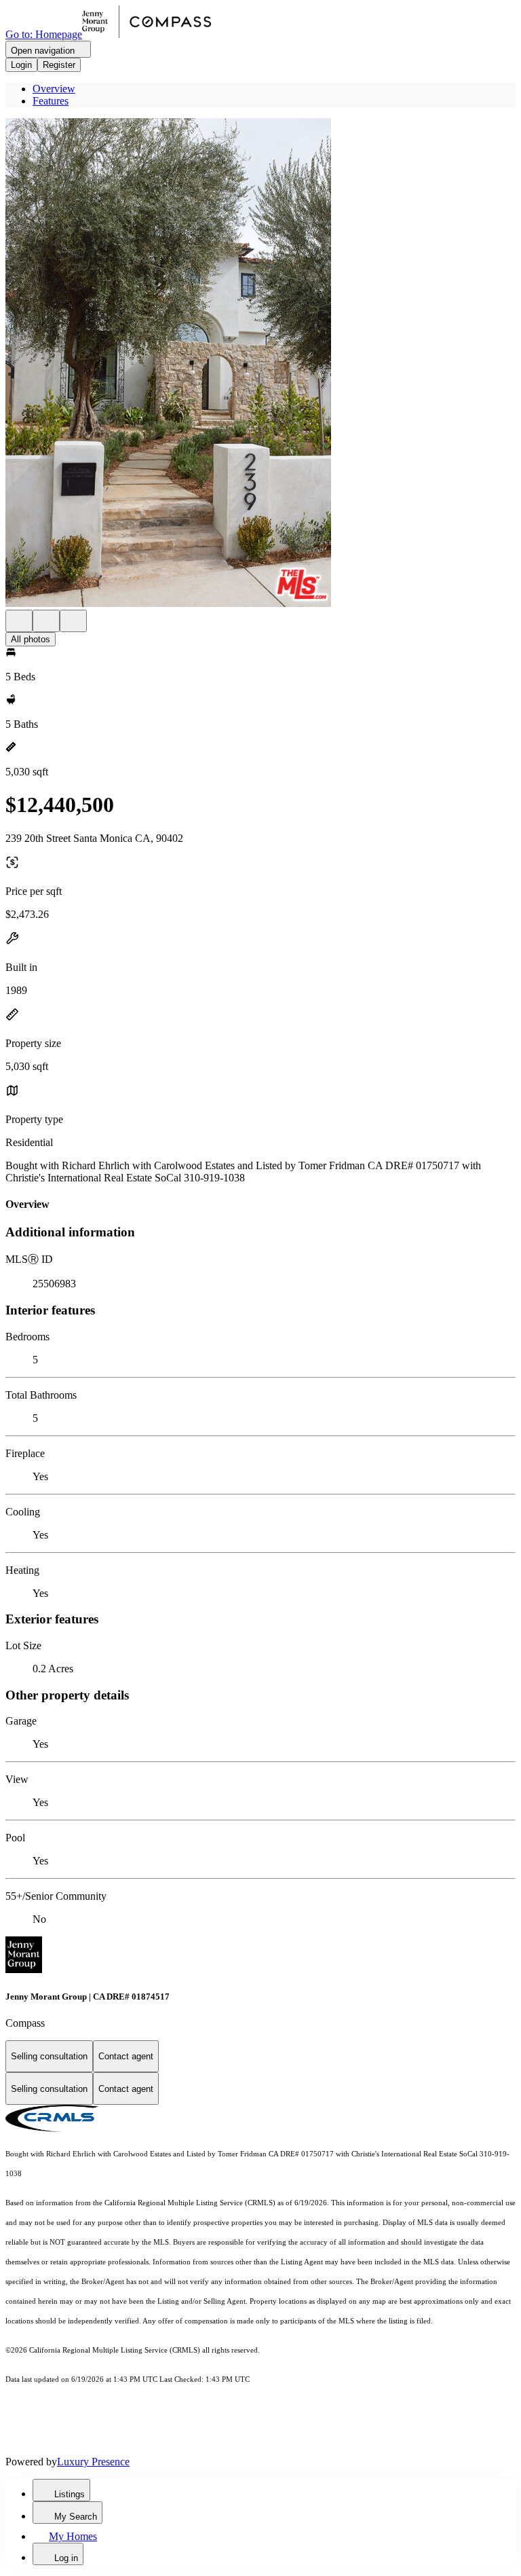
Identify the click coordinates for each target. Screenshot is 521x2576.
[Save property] (46, 621)
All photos (31, 639)
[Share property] (73, 621)
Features (51, 101)
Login (21, 65)
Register (59, 65)
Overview (54, 89)
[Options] (19, 621)
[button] (260, 364)
